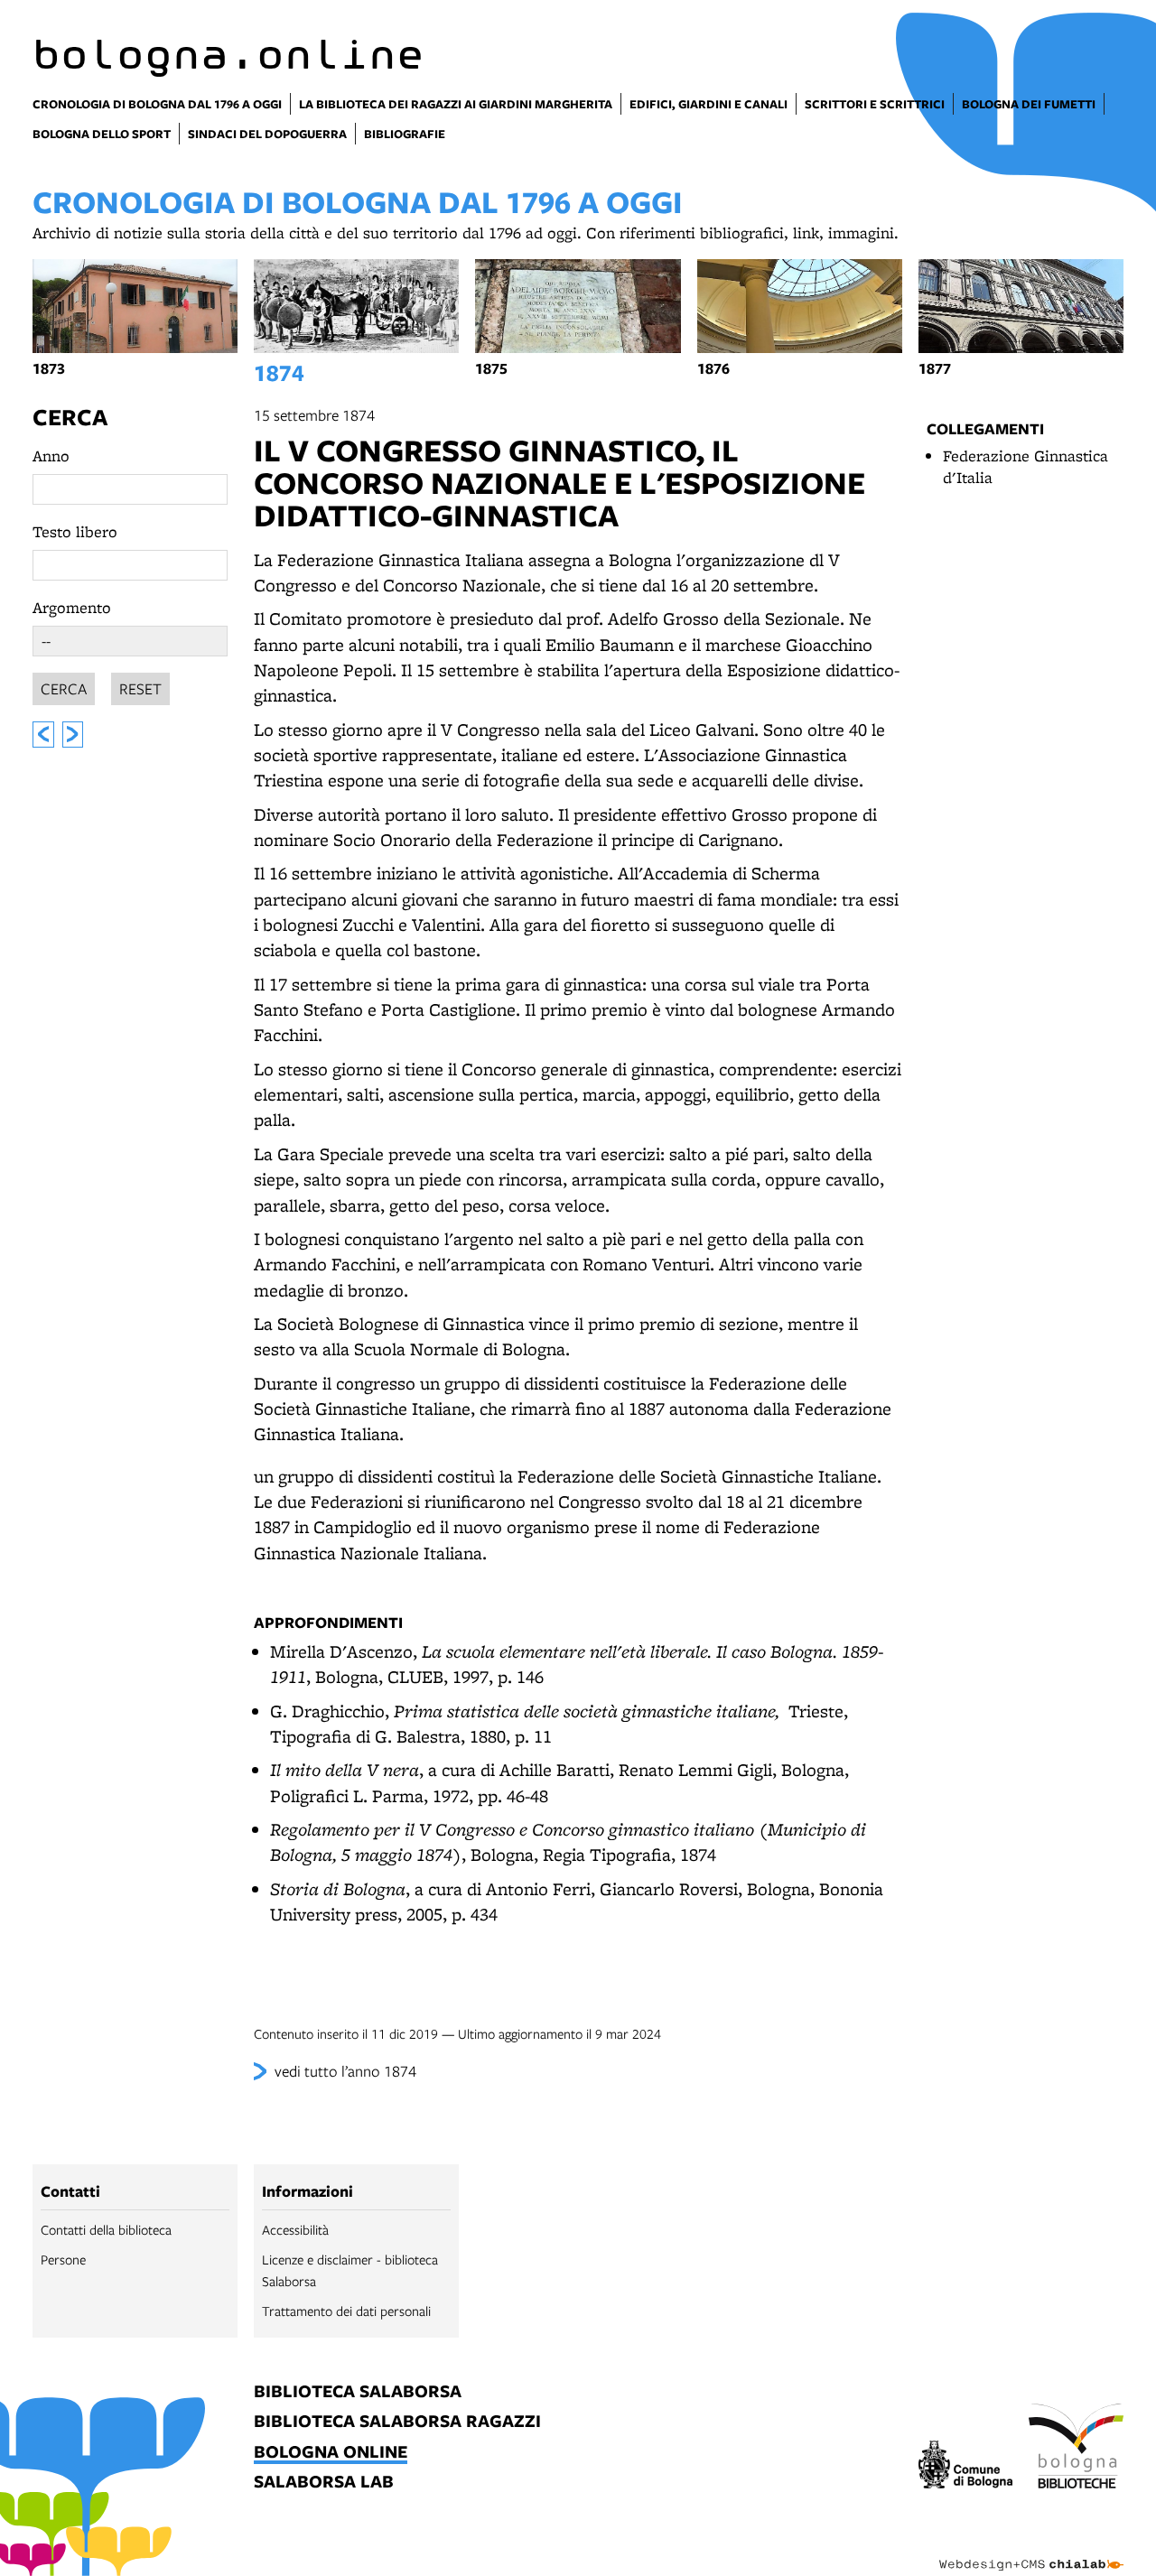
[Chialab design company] (1031, 2549)
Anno (51, 456)
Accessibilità (295, 2229)
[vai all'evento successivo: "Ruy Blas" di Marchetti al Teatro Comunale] (73, 735)
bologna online (331, 2453)
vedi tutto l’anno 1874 (345, 2071)
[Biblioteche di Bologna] (1076, 2449)
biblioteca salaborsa (358, 2392)
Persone (63, 2259)
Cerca (70, 417)
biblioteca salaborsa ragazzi (397, 2422)
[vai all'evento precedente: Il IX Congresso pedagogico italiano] (43, 735)
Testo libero (75, 531)
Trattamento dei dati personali (346, 2311)
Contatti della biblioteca (106, 2229)
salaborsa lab (324, 2483)
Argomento (72, 607)
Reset (140, 688)
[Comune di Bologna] (966, 2467)
